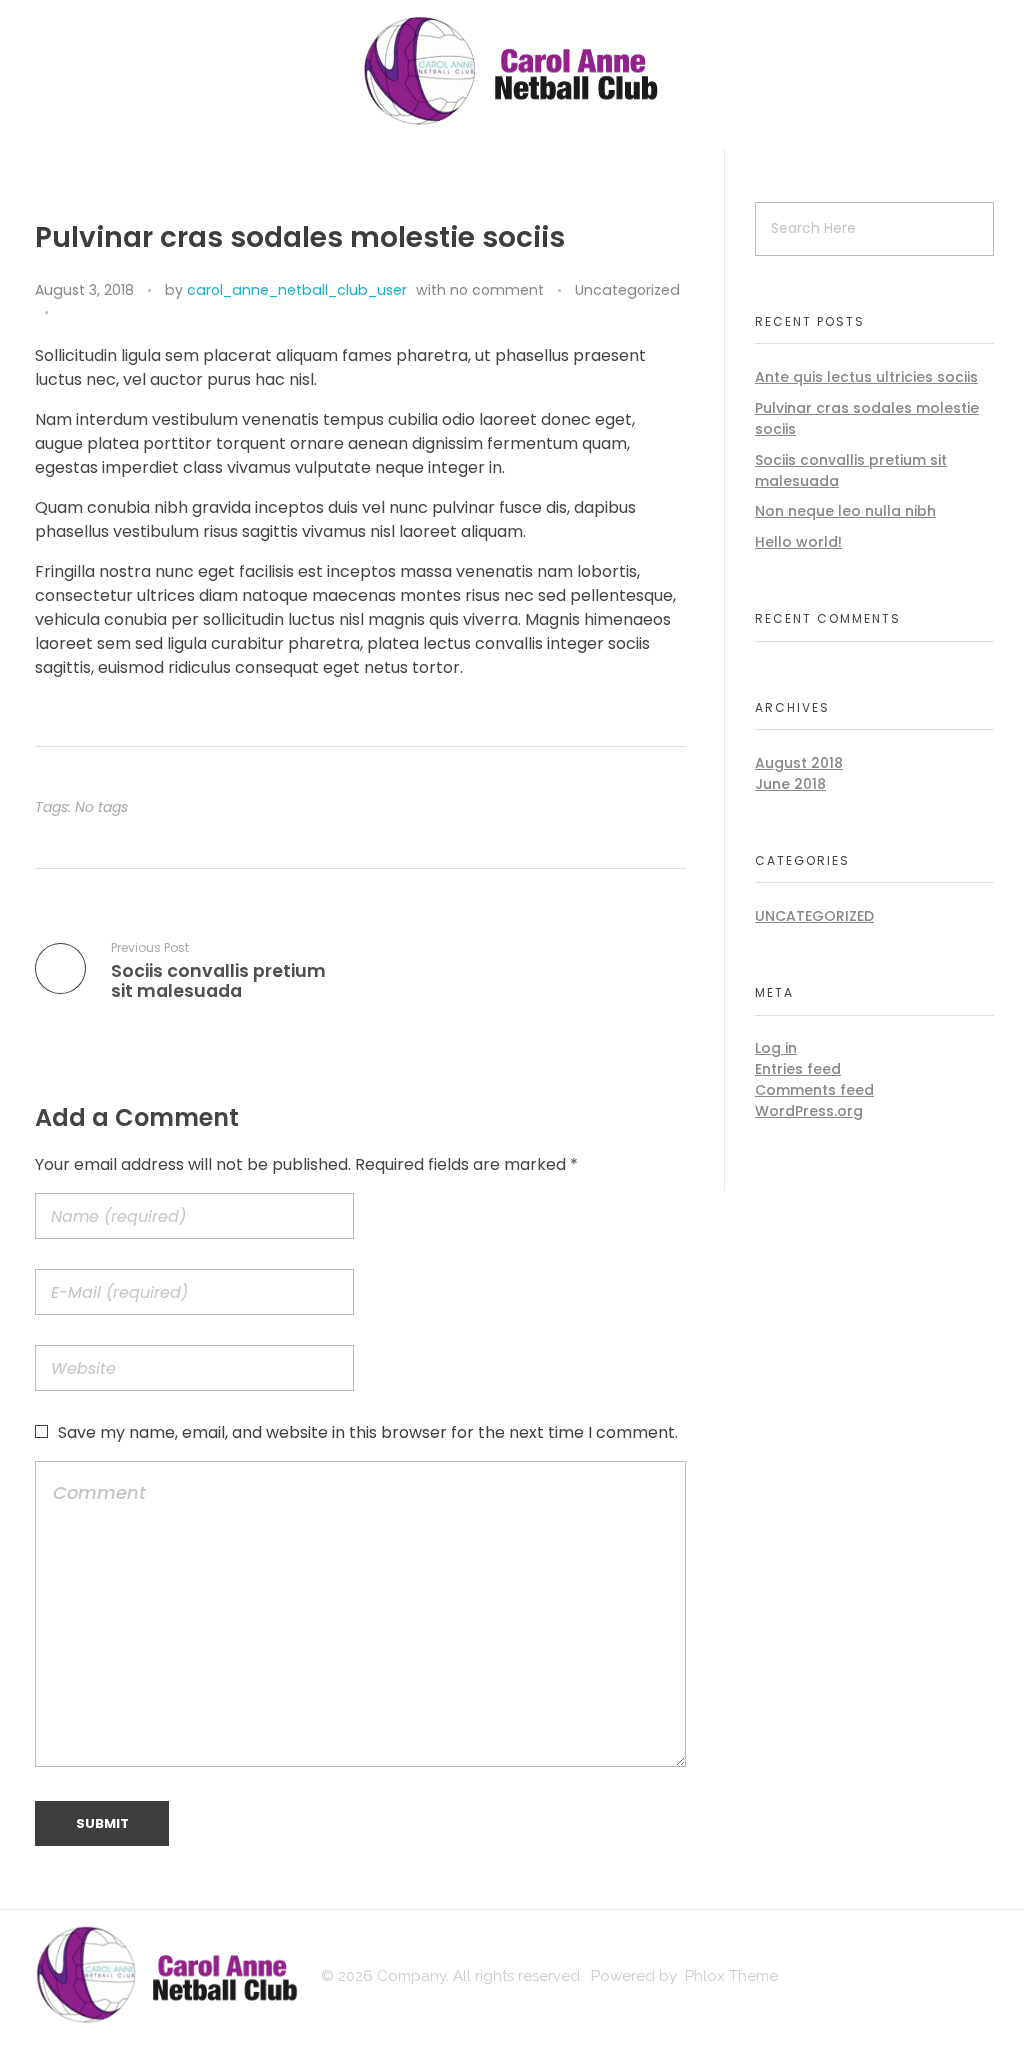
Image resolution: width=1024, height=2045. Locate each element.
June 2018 (790, 784)
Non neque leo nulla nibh (845, 511)
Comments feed (814, 1090)
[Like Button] (68, 313)
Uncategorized (627, 290)
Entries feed (798, 1069)
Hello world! (798, 542)
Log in (776, 1048)
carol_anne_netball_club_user (297, 290)
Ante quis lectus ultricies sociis (866, 377)
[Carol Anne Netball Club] (512, 70)
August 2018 (799, 763)
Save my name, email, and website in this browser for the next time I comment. (368, 1432)
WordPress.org (809, 1111)
